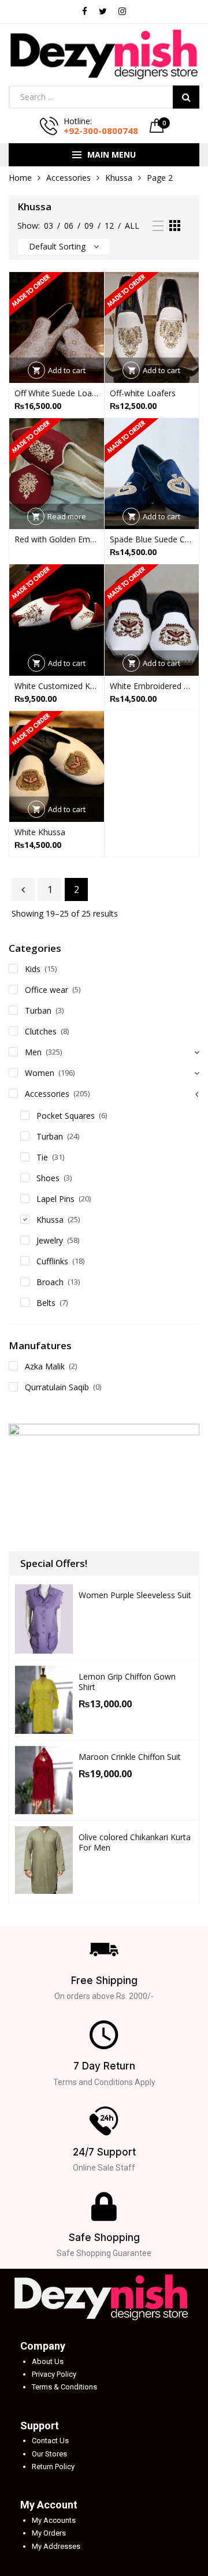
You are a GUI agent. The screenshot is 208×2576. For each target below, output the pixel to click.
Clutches (41, 1031)
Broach (50, 1282)
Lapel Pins (55, 1199)
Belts (46, 1303)
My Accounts (54, 2520)
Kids (33, 969)
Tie (42, 1157)
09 (89, 226)
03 (49, 226)
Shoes (48, 1178)
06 (69, 226)
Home (20, 178)
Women (40, 1073)
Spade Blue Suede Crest (152, 539)
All (132, 226)
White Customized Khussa (57, 686)
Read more (67, 516)
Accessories (68, 178)
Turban (38, 1010)
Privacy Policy (54, 2374)
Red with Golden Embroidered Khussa (57, 539)
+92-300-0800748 (101, 131)
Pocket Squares (66, 1116)
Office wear (47, 990)
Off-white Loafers (143, 393)
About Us (48, 2361)
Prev (23, 889)
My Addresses (56, 2546)
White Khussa (40, 832)
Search (186, 97)
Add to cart (67, 370)
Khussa (119, 178)
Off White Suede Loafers (57, 393)
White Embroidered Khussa (152, 686)
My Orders (49, 2533)
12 (109, 226)
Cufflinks (52, 1261)
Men (33, 1052)
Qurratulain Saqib (57, 1387)
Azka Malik (45, 1366)
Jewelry (50, 1240)
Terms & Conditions (64, 2387)
